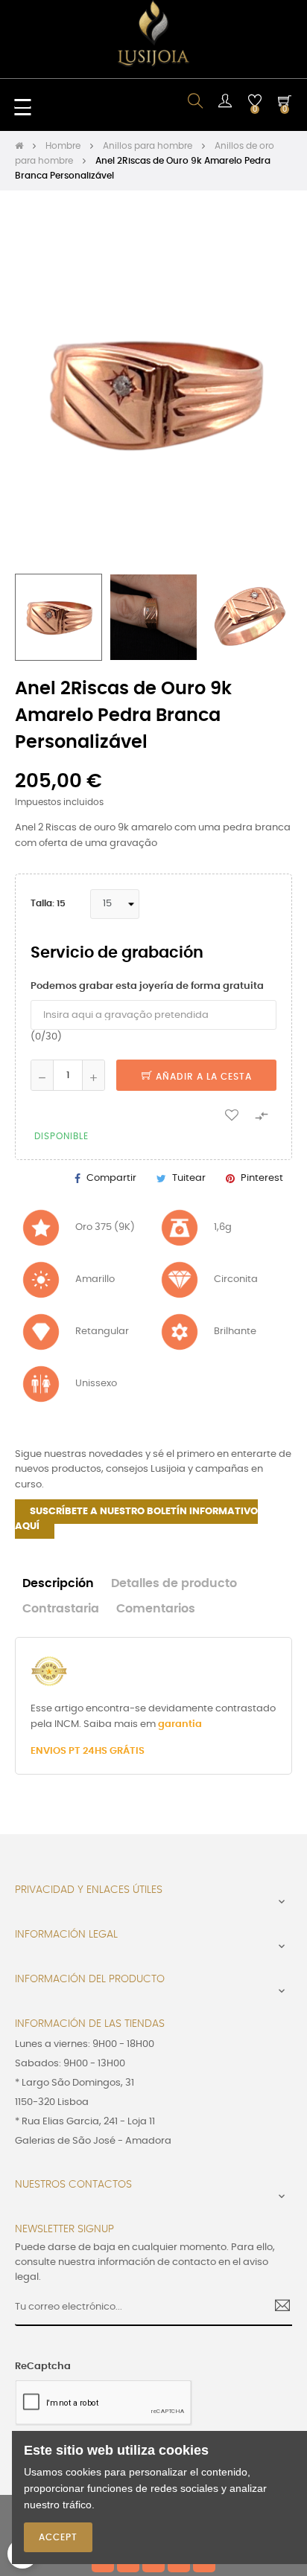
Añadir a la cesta (202, 1077)
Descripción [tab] (58, 1584)
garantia (180, 1724)
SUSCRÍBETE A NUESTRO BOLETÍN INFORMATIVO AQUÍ (136, 1519)
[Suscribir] (277, 2307)
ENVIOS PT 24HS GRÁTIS (88, 1751)
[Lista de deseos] (232, 1114)
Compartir (111, 1178)
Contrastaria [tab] (61, 1609)
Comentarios (156, 1609)
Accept (58, 2537)
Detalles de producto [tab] (174, 1584)
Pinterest (262, 1178)
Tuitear (189, 1178)
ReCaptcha (43, 2367)
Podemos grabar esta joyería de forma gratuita (147, 986)
